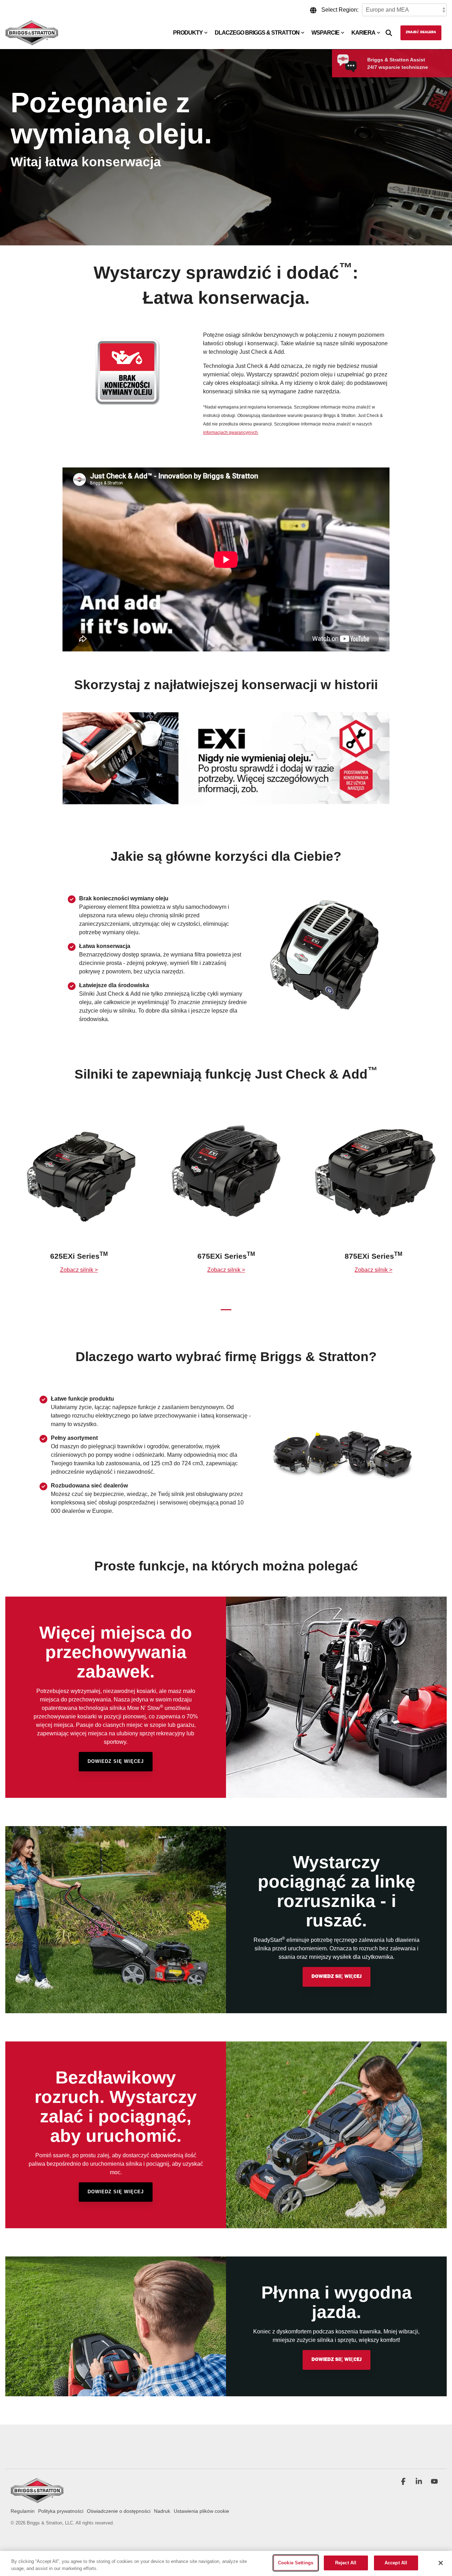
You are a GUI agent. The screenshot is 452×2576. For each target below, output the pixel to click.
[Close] (441, 2563)
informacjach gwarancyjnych (230, 433)
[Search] (389, 33)
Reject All (346, 2563)
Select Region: (340, 10)
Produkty (188, 33)
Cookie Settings (296, 2563)
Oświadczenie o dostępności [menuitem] (119, 2511)
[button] (404, 2482)
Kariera (363, 33)
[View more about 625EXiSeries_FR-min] (79, 1178)
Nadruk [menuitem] (162, 2511)
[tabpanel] (79, 1202)
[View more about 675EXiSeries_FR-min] (226, 1178)
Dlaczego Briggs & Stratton (257, 33)
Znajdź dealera (421, 32)
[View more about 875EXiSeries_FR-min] (373, 1178)
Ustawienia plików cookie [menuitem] (201, 2511)
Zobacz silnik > (79, 1270)
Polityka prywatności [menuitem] (61, 2511)
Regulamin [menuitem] (23, 2511)
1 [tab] (224, 1313)
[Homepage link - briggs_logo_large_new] (37, 2500)
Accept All (396, 2563)
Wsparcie (325, 33)
